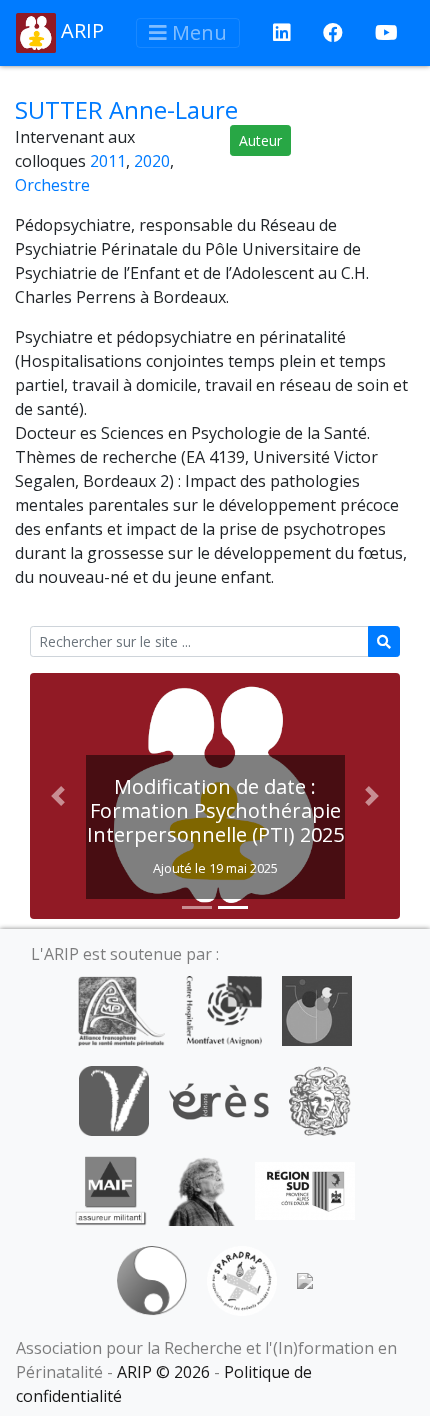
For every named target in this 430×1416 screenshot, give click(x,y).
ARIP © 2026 (163, 1372)
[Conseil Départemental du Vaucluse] (114, 1100)
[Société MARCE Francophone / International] (151, 1280)
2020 (152, 161)
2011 (108, 161)
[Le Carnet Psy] (320, 1100)
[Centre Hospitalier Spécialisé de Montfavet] (223, 1010)
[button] (58, 796)
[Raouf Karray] (201, 1190)
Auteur (260, 140)
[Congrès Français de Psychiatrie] (317, 1010)
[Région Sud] (305, 1190)
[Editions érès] (219, 1100)
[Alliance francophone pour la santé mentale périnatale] (121, 1010)
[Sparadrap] (242, 1280)
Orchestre (52, 185)
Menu (197, 32)
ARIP (80, 30)
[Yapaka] (305, 1280)
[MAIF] (110, 1190)
